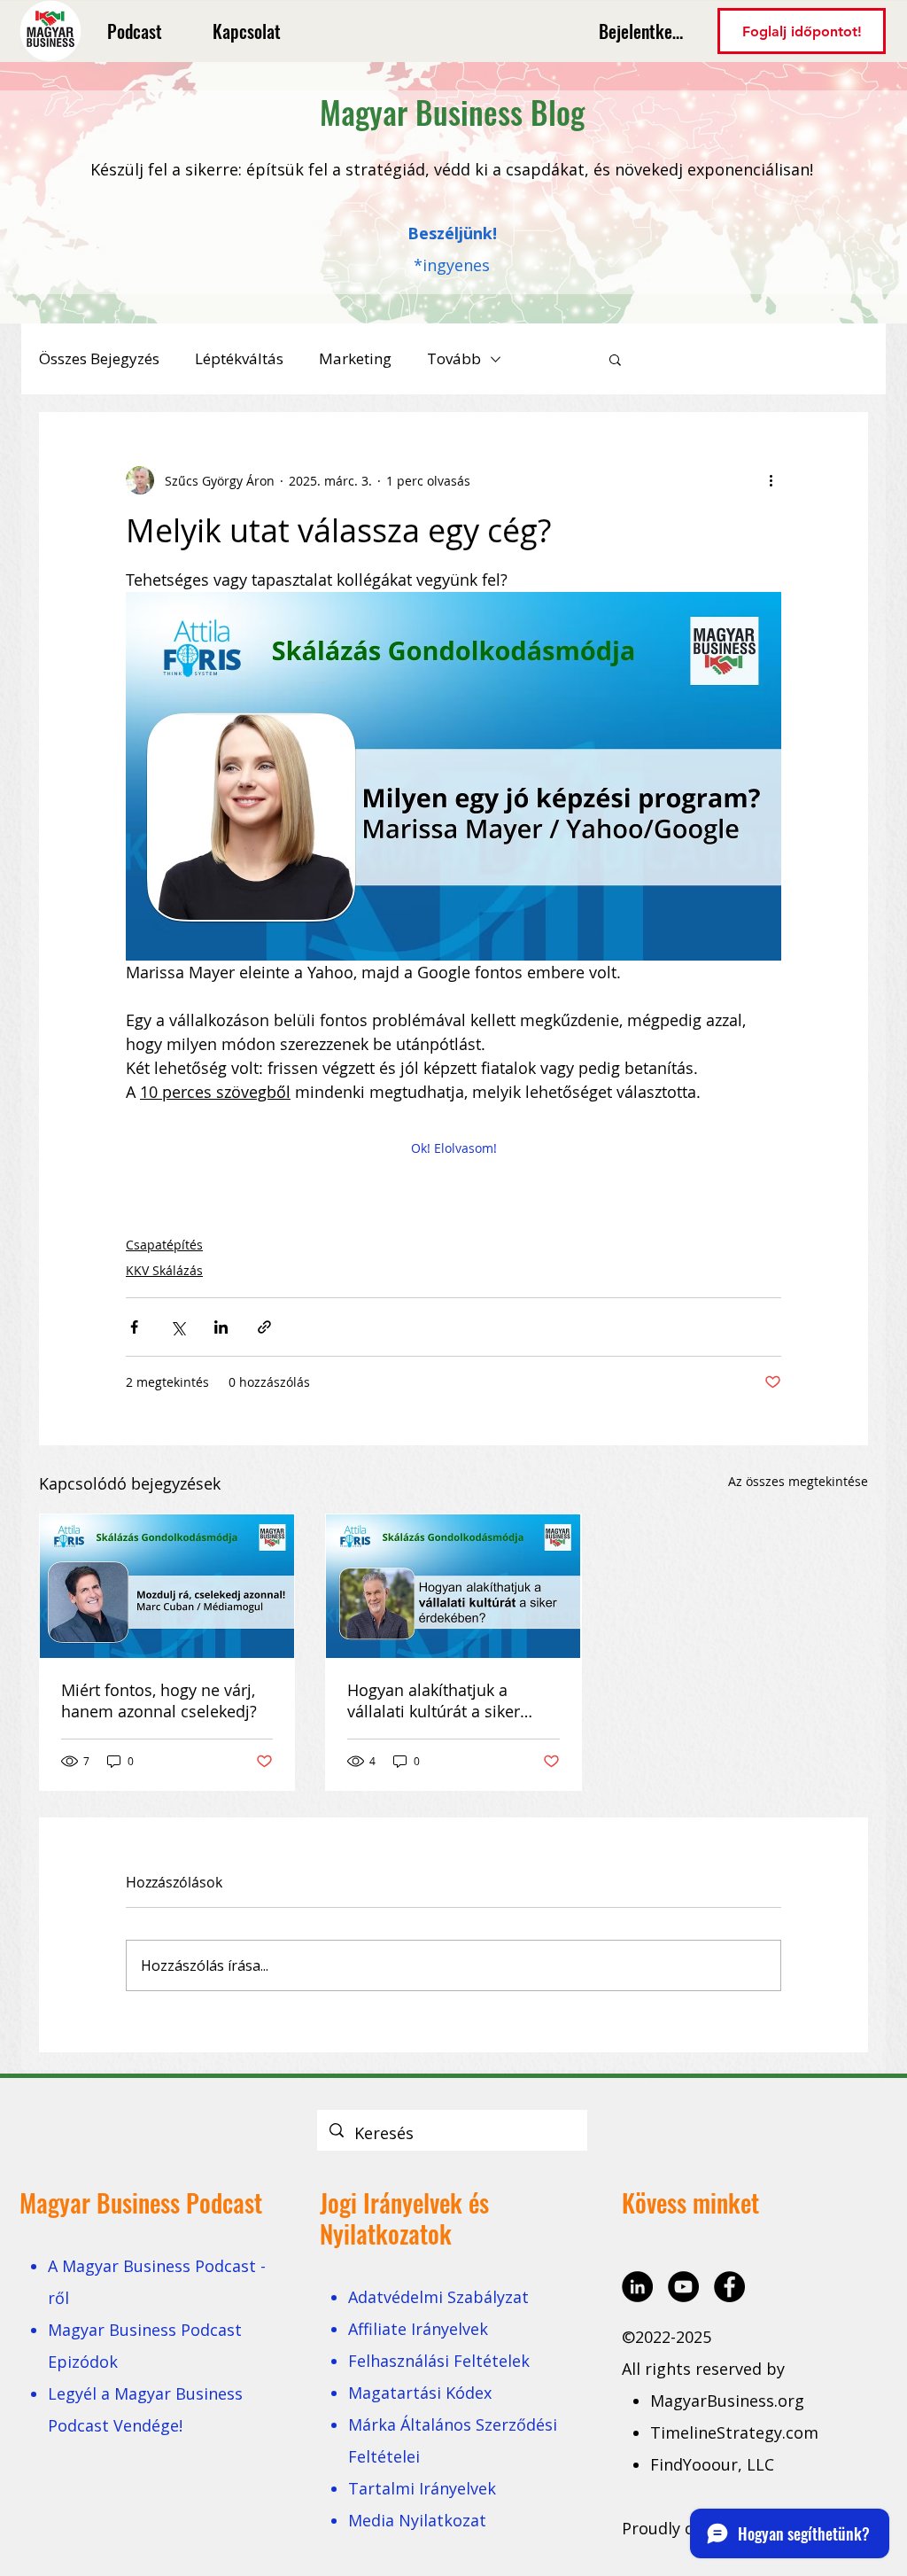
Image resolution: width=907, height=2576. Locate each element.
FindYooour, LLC (712, 2464)
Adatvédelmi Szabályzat (438, 2297)
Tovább (454, 358)
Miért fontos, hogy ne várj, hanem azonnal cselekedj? (159, 1700)
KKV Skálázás (164, 1270)
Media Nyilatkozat (417, 2520)
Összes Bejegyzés (99, 358)
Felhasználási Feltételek (439, 2361)
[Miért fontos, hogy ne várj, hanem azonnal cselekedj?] (167, 1586)
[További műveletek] (771, 480)
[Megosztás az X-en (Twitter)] (178, 1327)
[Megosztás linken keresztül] (264, 1327)
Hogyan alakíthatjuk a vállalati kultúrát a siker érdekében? (434, 1700)
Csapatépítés (164, 1245)
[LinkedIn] (637, 2287)
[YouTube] (683, 2287)
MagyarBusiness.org (729, 2401)
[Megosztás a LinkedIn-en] (221, 1327)
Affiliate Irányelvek (418, 2329)
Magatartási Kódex (420, 2393)
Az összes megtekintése (798, 1481)
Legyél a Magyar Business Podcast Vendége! (145, 2409)
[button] (615, 359)
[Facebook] (729, 2287)
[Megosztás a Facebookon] (134, 1327)
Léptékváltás (239, 358)
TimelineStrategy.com (734, 2432)
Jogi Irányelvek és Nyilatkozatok (404, 2218)
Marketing (355, 358)
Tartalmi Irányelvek (422, 2488)
